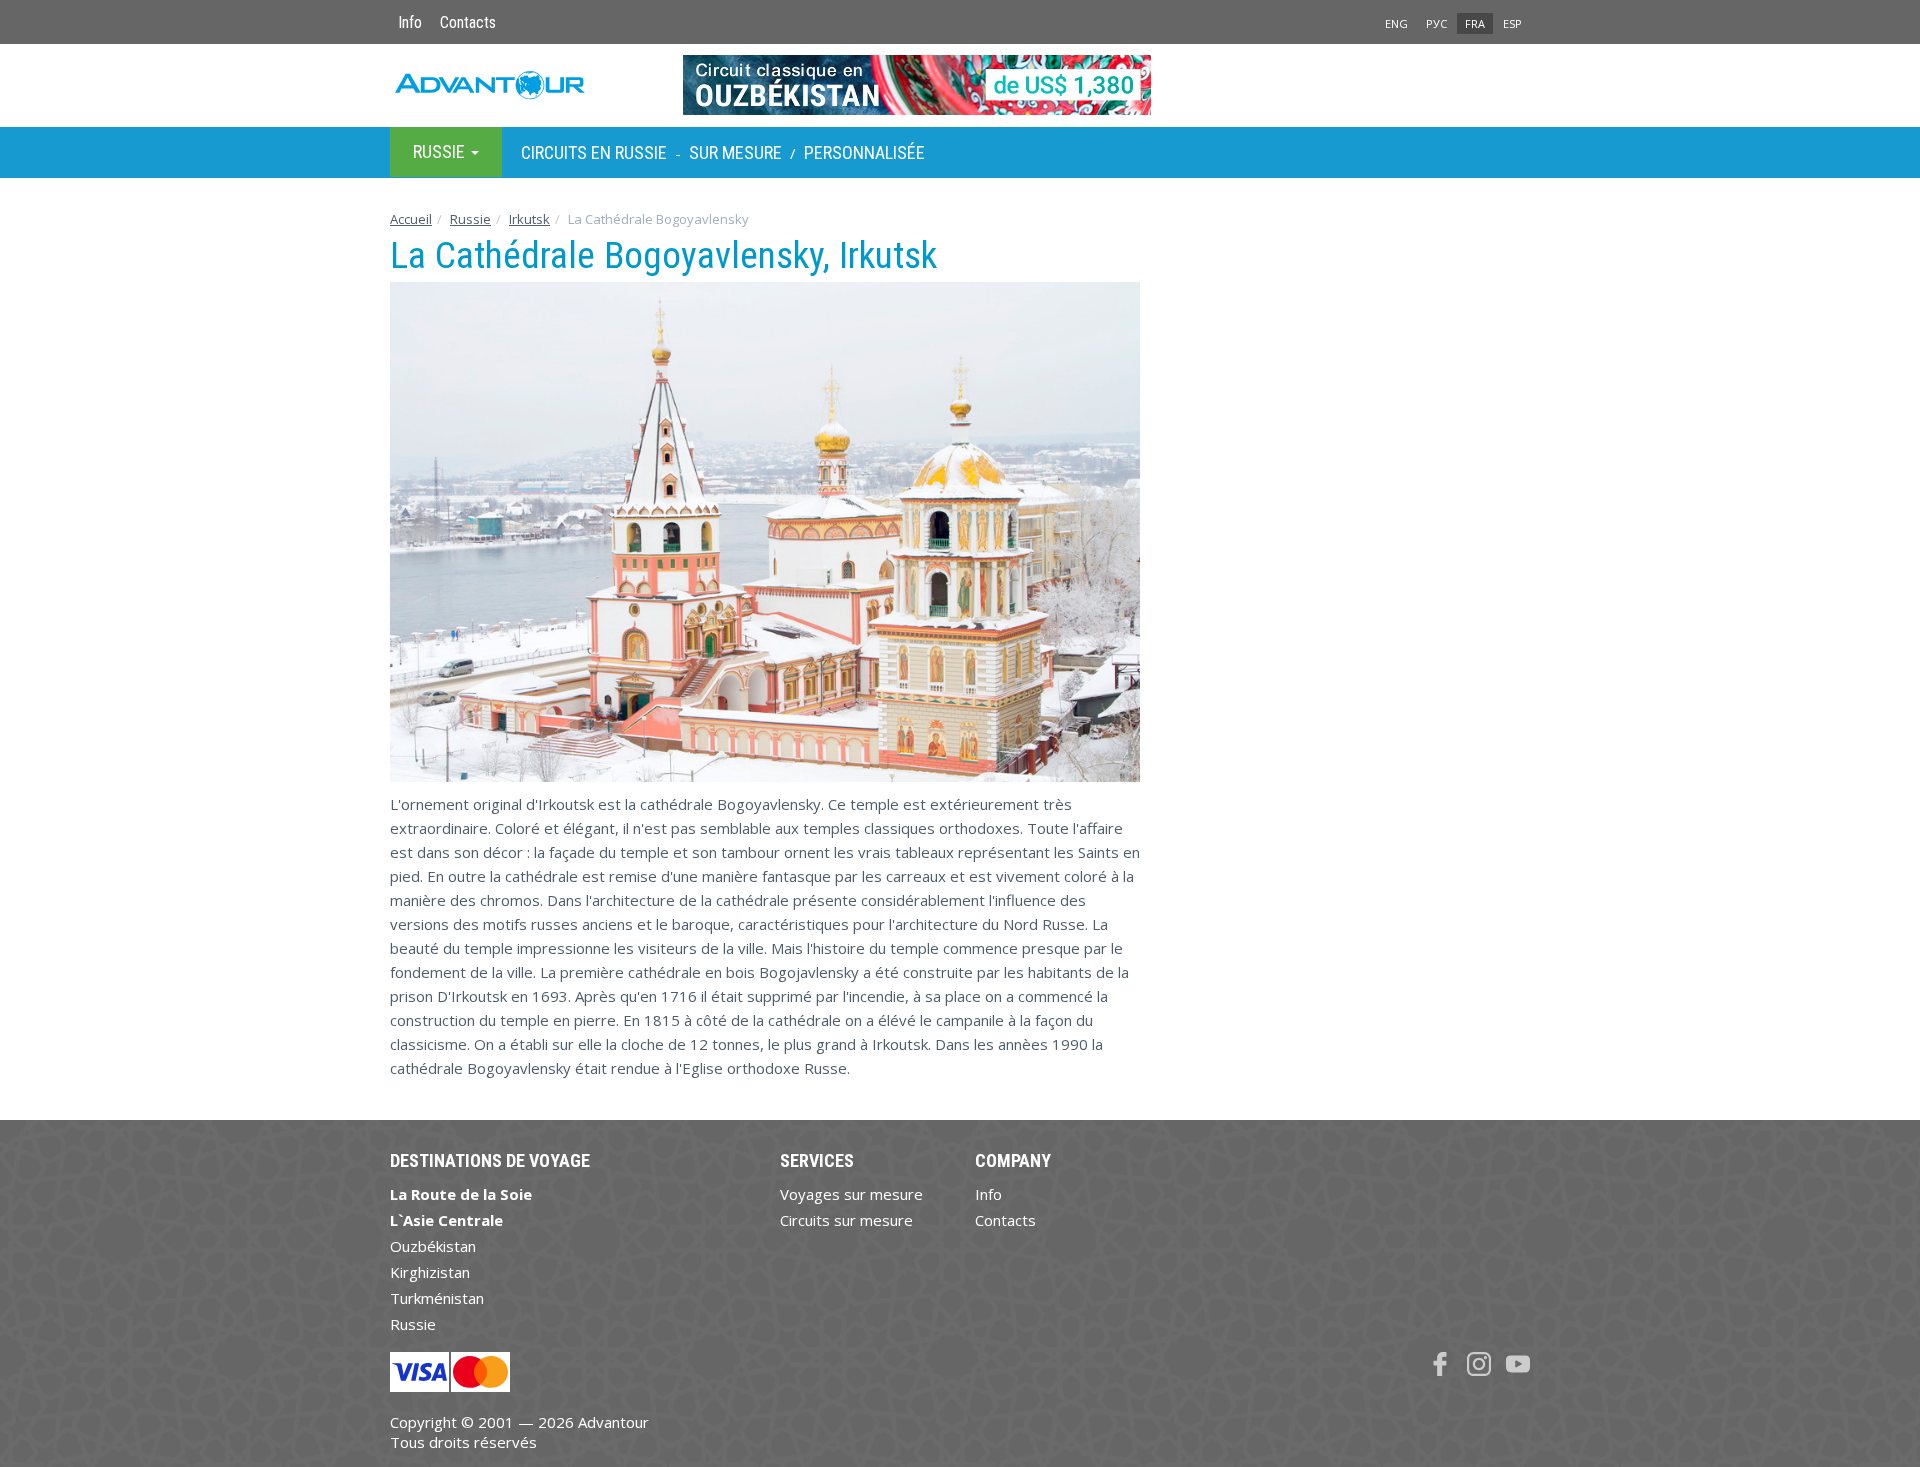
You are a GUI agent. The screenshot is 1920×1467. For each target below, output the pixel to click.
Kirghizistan (430, 1272)
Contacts (468, 22)
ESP (1512, 23)
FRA (1475, 23)
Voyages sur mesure (851, 1194)
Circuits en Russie (594, 152)
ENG (1396, 23)
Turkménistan (437, 1298)
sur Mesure (735, 152)
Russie (470, 219)
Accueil (411, 219)
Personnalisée (864, 152)
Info (410, 22)
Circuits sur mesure (846, 1220)
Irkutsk (529, 219)
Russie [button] (441, 151)
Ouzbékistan (433, 1246)
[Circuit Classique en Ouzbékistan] (960, 85)
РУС (1436, 23)
